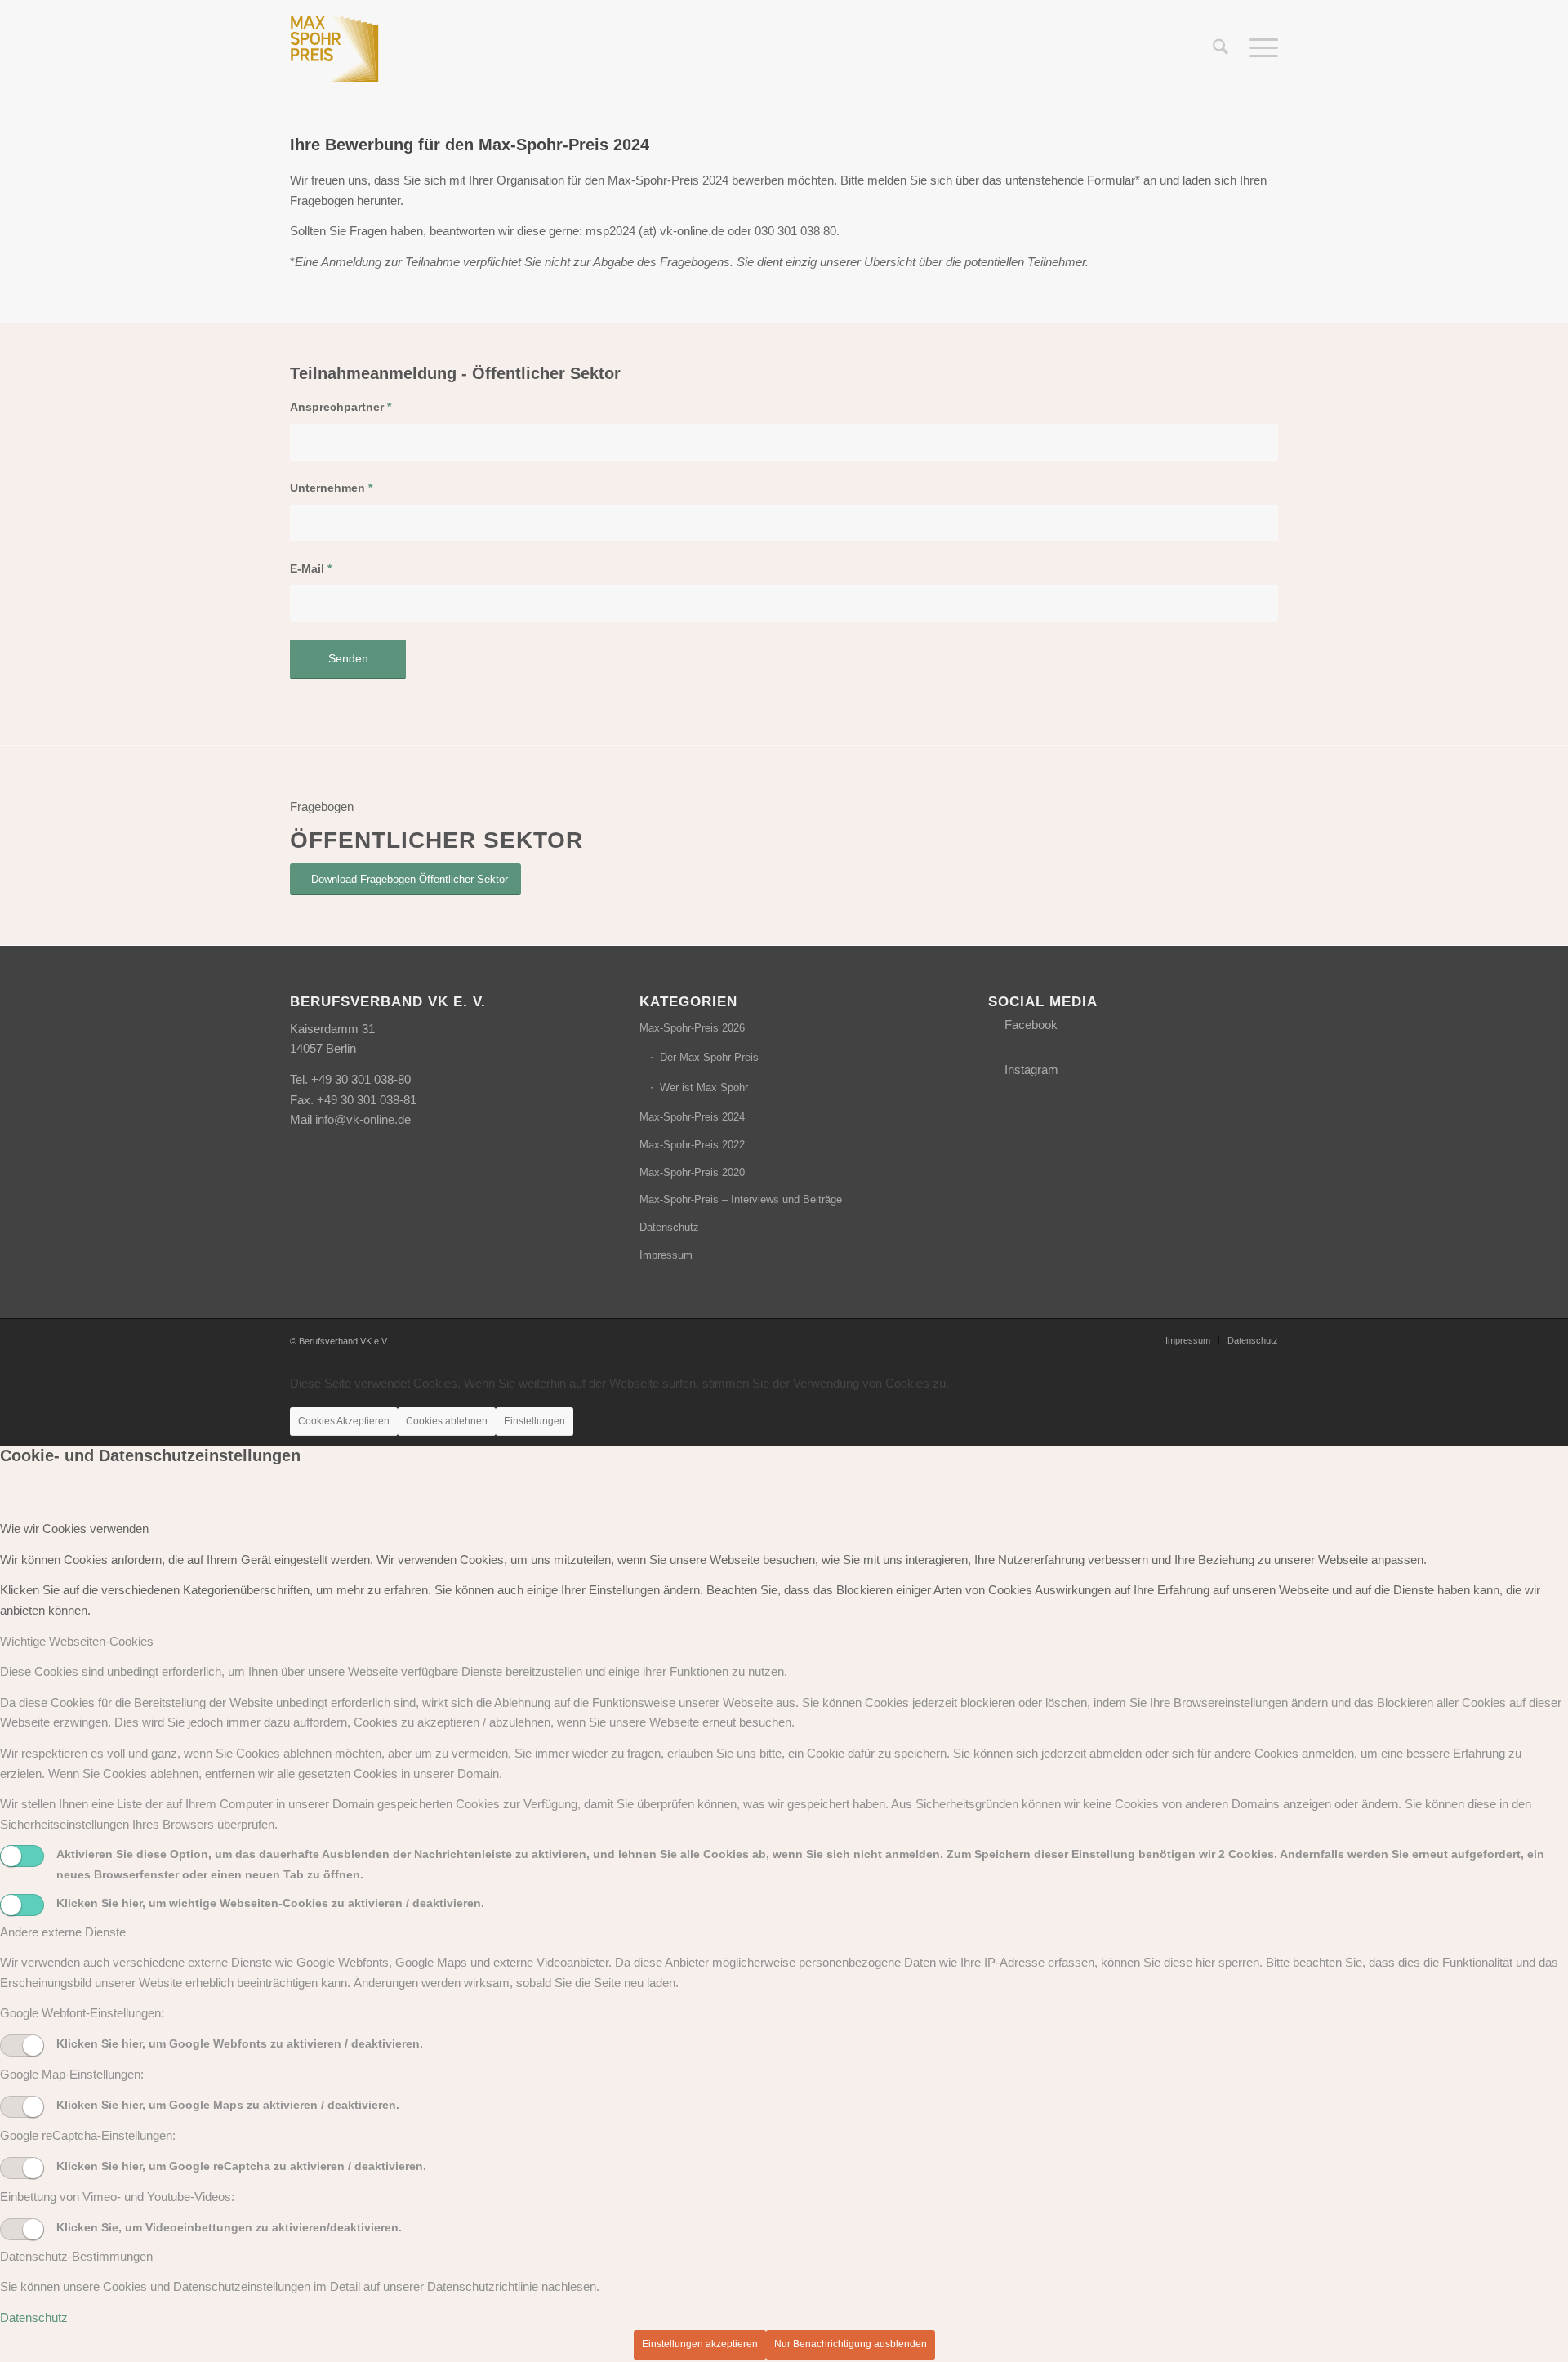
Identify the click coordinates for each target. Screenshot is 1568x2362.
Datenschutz (669, 1227)
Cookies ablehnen (447, 1421)
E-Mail (311, 569)
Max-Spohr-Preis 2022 (692, 1145)
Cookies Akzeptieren (344, 1421)
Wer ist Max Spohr (704, 1087)
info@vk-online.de (363, 1119)
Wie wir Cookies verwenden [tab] (74, 1529)
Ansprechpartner (341, 407)
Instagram (1031, 1070)
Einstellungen (535, 1421)
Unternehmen (331, 488)
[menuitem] (1221, 48)
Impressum (666, 1255)
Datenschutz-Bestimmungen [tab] (76, 2256)
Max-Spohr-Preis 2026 (692, 1028)
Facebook (1031, 1025)
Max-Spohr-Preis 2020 (692, 1172)
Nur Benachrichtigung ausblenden (851, 2344)
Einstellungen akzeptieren (700, 2344)
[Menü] (1258, 48)
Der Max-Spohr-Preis (709, 1057)
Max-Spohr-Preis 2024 (692, 1117)
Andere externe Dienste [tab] (63, 1932)
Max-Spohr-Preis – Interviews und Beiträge (741, 1199)
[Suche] (1221, 48)
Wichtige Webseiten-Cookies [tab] (77, 1641)
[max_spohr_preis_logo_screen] (335, 48)
